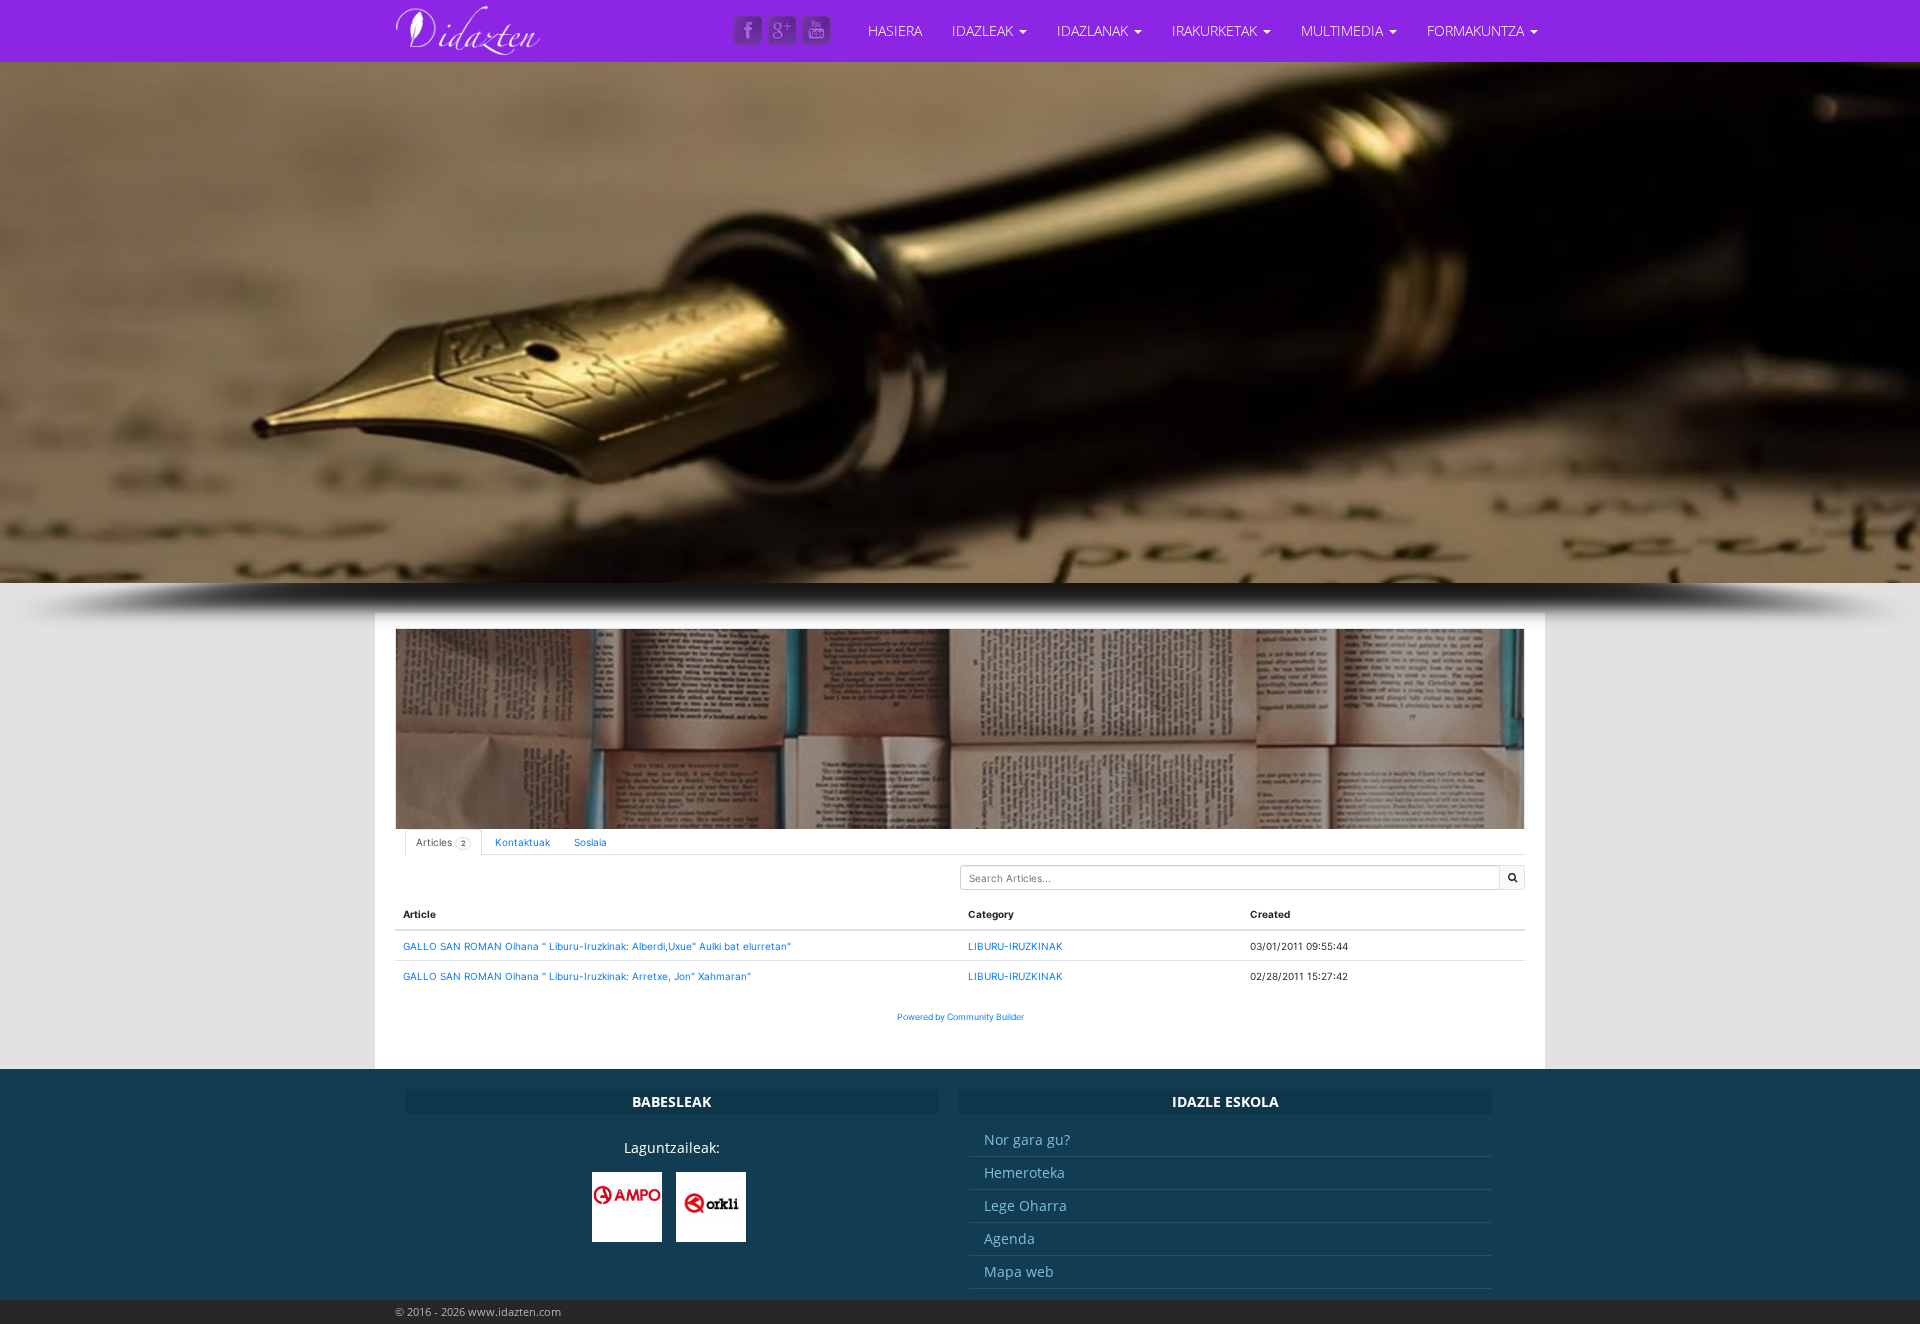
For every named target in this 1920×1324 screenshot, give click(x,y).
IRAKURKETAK (1216, 30)
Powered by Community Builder (960, 1017)
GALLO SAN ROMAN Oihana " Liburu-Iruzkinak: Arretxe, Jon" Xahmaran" (577, 976)
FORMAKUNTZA (1477, 30)
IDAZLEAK (984, 30)
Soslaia (590, 842)
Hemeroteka (1024, 1172)
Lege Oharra (1025, 1205)
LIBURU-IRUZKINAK (1015, 946)
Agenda (1009, 1238)
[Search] (1512, 877)
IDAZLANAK (1094, 30)
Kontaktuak (522, 842)
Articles (441, 842)
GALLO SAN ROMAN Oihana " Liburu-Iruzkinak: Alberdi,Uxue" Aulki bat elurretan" (597, 946)
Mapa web (1019, 1271)
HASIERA (895, 30)
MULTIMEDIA (1344, 30)
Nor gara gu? (1027, 1139)
